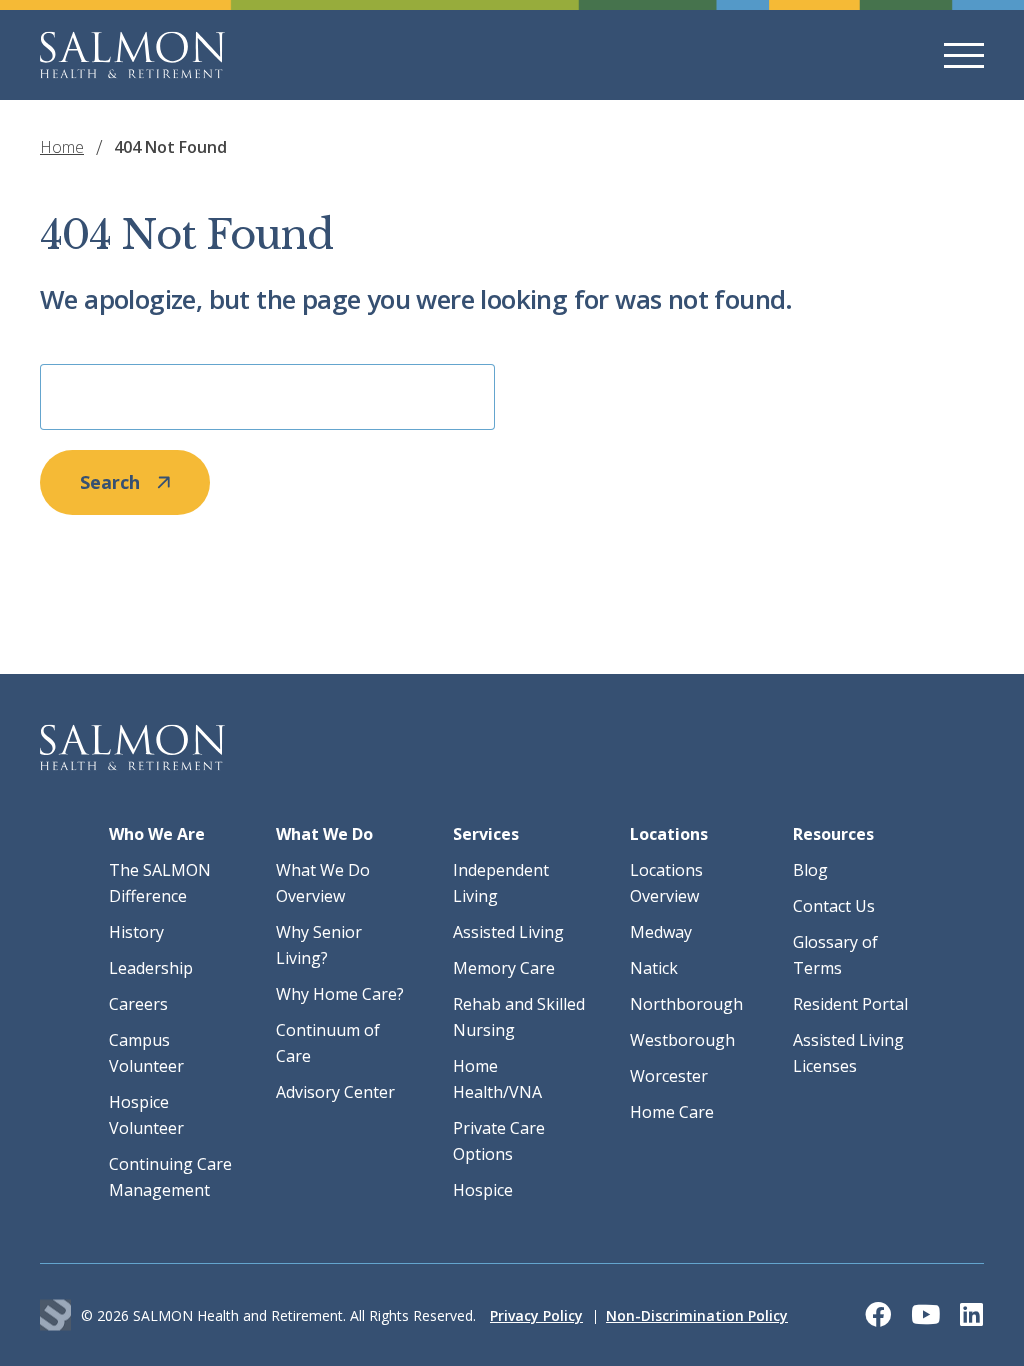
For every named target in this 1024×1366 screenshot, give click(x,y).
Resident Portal (850, 1004)
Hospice (483, 1190)
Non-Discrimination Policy (697, 1315)
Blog (810, 870)
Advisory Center (335, 1092)
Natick (654, 968)
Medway (661, 932)
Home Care (672, 1112)
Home (62, 147)
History (136, 932)
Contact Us (834, 906)
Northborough (686, 1004)
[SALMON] (132, 55)
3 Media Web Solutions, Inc (55, 1315)
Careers (138, 1004)
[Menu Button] (964, 55)
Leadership (151, 968)
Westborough (682, 1040)
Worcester (669, 1076)
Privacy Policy (536, 1315)
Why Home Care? (340, 994)
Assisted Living (508, 932)
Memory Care (504, 968)
